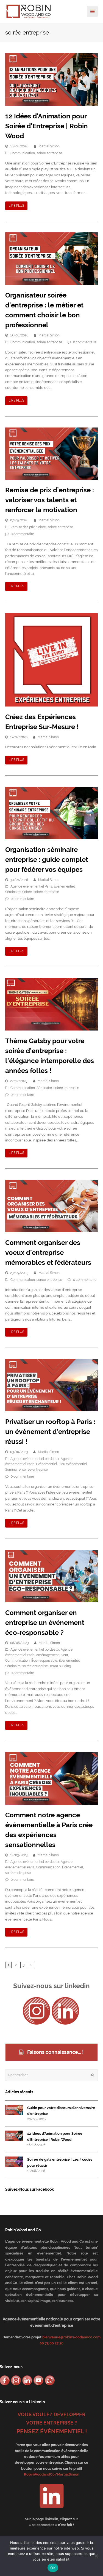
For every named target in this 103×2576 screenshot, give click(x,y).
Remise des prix (23, 527)
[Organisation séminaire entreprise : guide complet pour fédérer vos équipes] (52, 813)
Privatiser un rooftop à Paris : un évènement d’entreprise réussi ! (50, 1432)
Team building (60, 1666)
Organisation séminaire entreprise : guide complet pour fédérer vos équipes (47, 860)
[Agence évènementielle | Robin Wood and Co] (29, 11)
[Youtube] (38, 2380)
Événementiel (64, 886)
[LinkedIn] (65, 2011)
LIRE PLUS (16, 206)
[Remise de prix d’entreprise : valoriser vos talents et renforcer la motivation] (52, 454)
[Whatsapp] (50, 2380)
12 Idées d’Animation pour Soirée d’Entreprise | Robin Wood (47, 126)
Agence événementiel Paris (31, 886)
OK (53, 2568)
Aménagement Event (52, 1655)
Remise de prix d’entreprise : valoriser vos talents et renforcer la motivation (50, 500)
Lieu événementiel (73, 1464)
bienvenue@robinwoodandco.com (71, 2337)
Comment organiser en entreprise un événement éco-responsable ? (45, 1623)
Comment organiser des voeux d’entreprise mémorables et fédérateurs (48, 1253)
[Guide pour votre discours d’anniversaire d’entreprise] (14, 2110)
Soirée (41, 527)
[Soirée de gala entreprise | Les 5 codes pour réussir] (14, 2162)
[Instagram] (37, 2011)
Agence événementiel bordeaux (35, 1459)
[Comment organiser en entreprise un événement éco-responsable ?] (52, 1576)
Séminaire (13, 892)
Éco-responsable (44, 1661)
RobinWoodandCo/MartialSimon (52, 2474)
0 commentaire (85, 342)
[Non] (96, 2556)
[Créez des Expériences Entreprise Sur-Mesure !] (52, 660)
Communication (23, 153)
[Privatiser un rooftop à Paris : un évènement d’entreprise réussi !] (52, 1385)
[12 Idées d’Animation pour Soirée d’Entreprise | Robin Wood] (52, 79)
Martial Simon (49, 146)
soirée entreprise (49, 153)
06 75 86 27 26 (51, 2343)
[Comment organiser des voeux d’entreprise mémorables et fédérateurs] (52, 1206)
